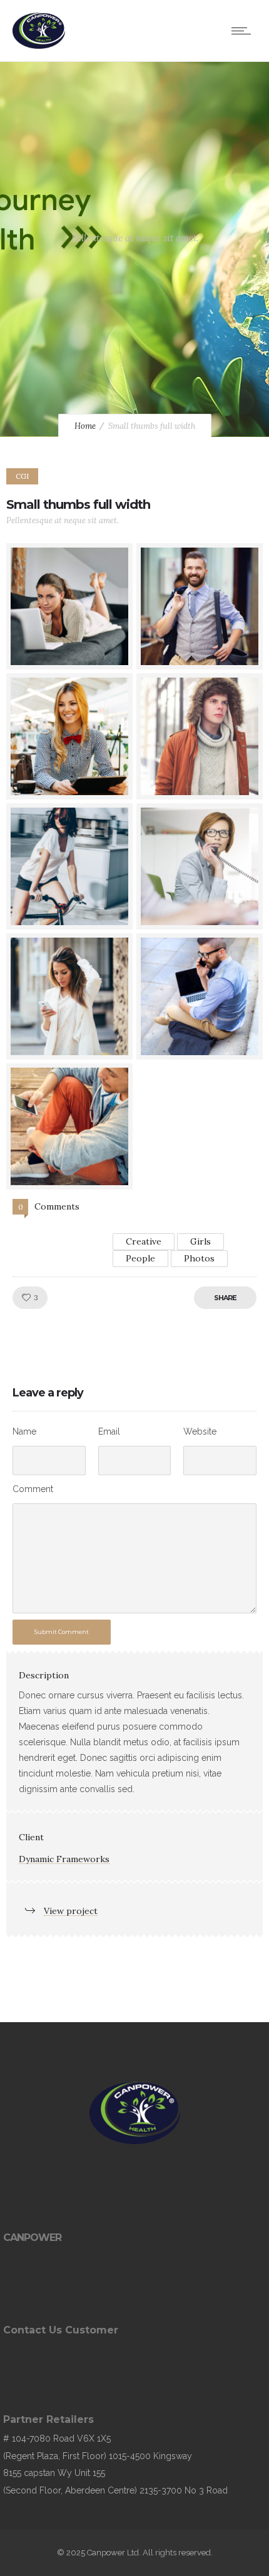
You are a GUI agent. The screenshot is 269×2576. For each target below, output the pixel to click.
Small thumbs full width (78, 504)
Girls (200, 1241)
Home (85, 426)
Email (109, 1431)
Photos (199, 1258)
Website (200, 1431)
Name (24, 1431)
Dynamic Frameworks (64, 1859)
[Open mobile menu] (244, 31)
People (140, 1258)
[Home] (39, 46)
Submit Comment (62, 1632)
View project (71, 1911)
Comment (33, 1489)
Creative (144, 1241)
